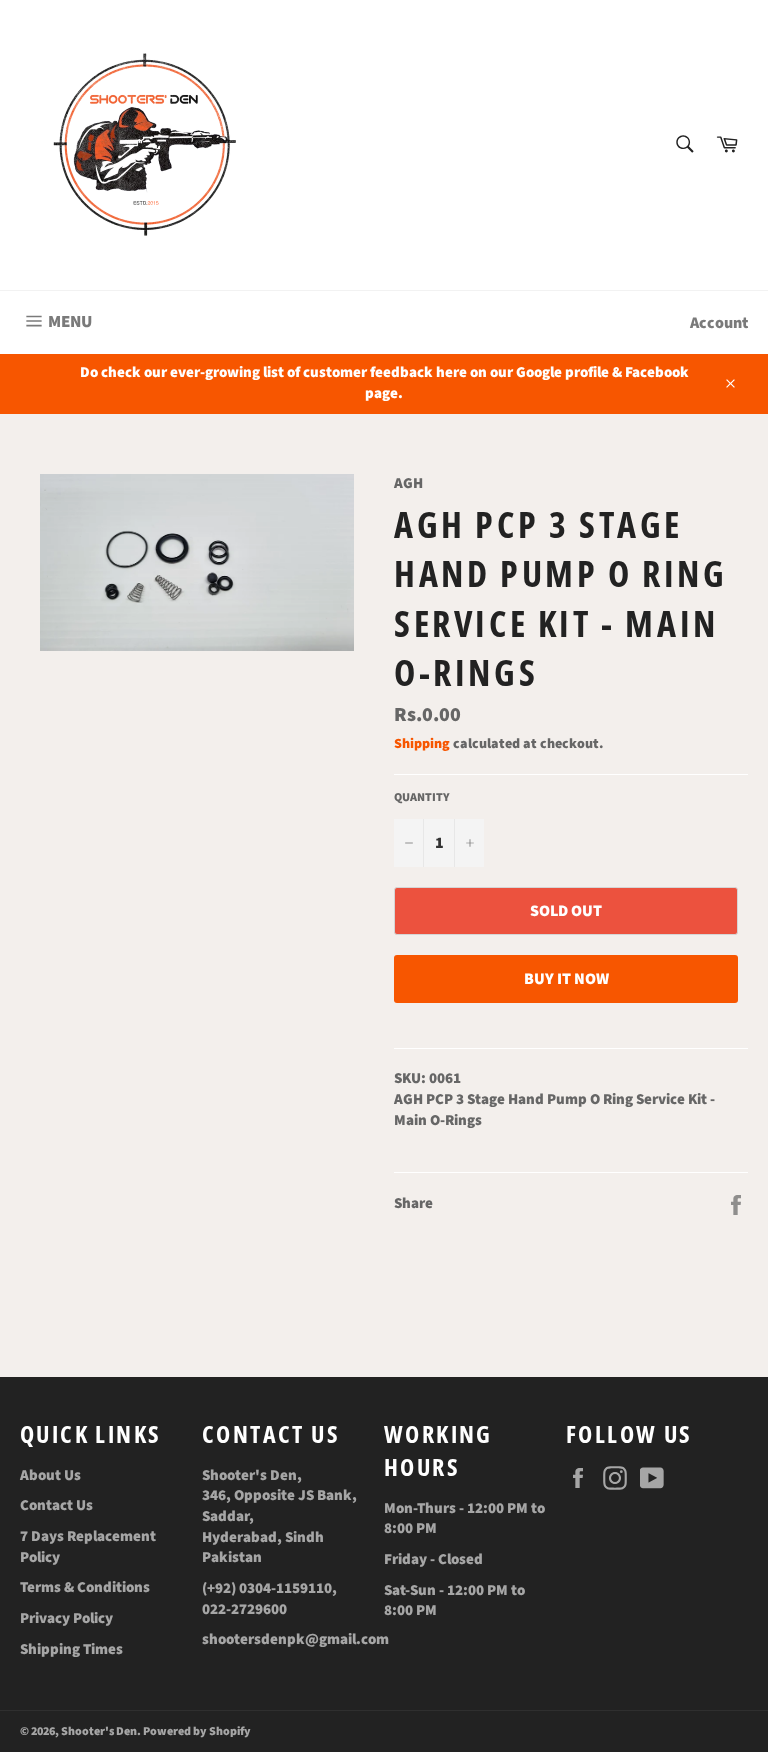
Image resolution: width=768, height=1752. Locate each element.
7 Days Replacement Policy (88, 1547)
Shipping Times (71, 1649)
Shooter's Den (99, 1731)
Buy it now (566, 979)
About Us (50, 1475)
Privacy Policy (66, 1618)
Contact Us (56, 1505)
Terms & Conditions (85, 1587)
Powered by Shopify (197, 1731)
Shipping (422, 744)
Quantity (422, 798)
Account (719, 323)
